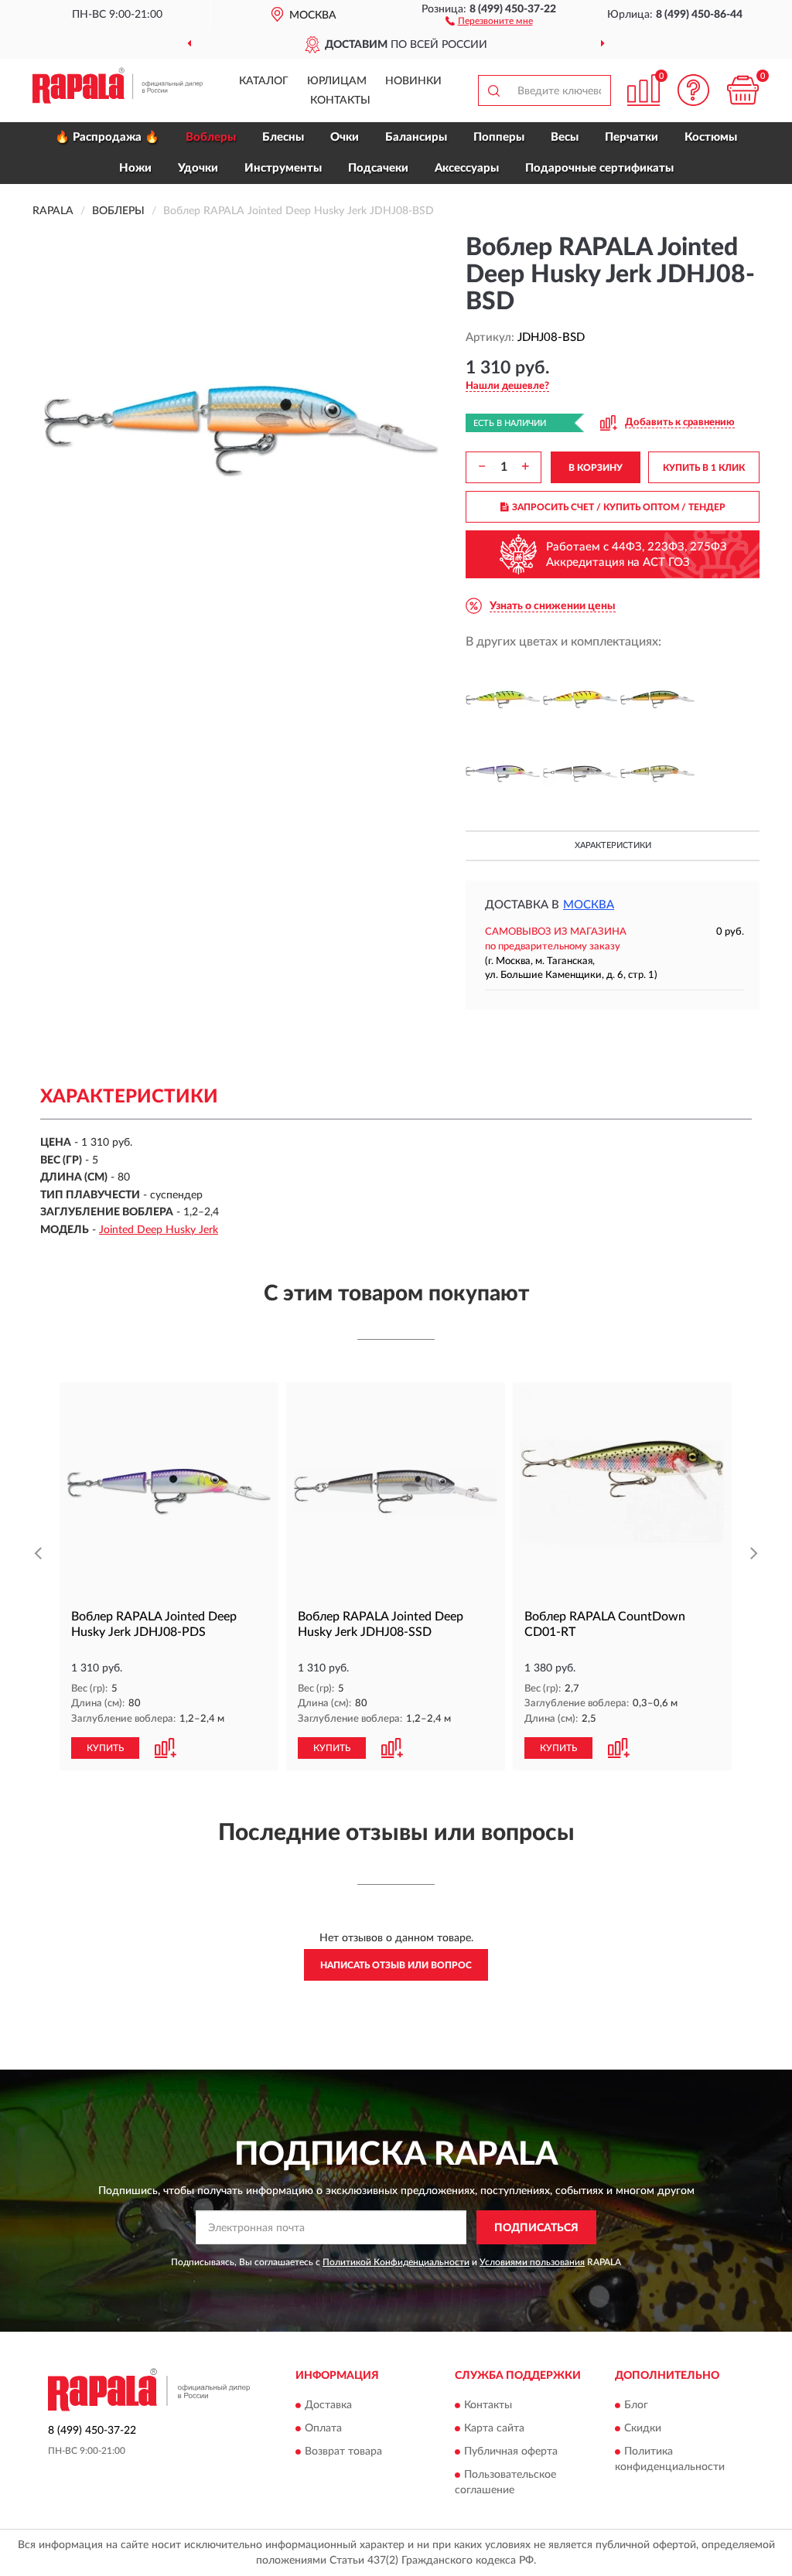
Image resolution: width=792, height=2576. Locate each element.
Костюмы (711, 137)
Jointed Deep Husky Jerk (159, 1230)
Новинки (413, 81)
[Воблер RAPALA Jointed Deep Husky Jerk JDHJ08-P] (657, 700)
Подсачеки (378, 168)
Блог (636, 2405)
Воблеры (211, 137)
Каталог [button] (264, 81)
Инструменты (283, 168)
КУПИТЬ (105, 1748)
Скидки (643, 2428)
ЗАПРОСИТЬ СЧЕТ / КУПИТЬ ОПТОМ (619, 507)
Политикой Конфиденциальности (396, 2262)
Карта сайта (494, 2428)
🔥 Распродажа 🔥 (107, 137)
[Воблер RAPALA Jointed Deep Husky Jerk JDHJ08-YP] (657, 774)
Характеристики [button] (613, 845)
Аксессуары (467, 168)
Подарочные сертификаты (599, 168)
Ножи (135, 168)
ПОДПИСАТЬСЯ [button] (536, 2228)
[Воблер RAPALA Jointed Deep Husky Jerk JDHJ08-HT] (580, 700)
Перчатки (632, 137)
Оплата (323, 2428)
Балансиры (416, 137)
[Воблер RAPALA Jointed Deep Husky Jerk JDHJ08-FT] (503, 700)
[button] (489, 20)
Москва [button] (589, 905)
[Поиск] (493, 90)
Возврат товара (343, 2452)
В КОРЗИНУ (596, 468)
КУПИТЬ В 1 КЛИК (704, 468)
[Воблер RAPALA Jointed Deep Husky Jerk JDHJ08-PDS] (503, 774)
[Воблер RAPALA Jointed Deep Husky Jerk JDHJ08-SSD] (580, 774)
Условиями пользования (532, 2262)
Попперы (499, 137)
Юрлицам (337, 81)
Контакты (340, 101)
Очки (345, 137)
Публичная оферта (511, 2452)
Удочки (198, 168)
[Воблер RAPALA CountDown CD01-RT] (622, 1492)
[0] (742, 90)
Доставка (328, 2405)
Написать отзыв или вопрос (396, 1965)
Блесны (283, 137)
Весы (565, 137)
